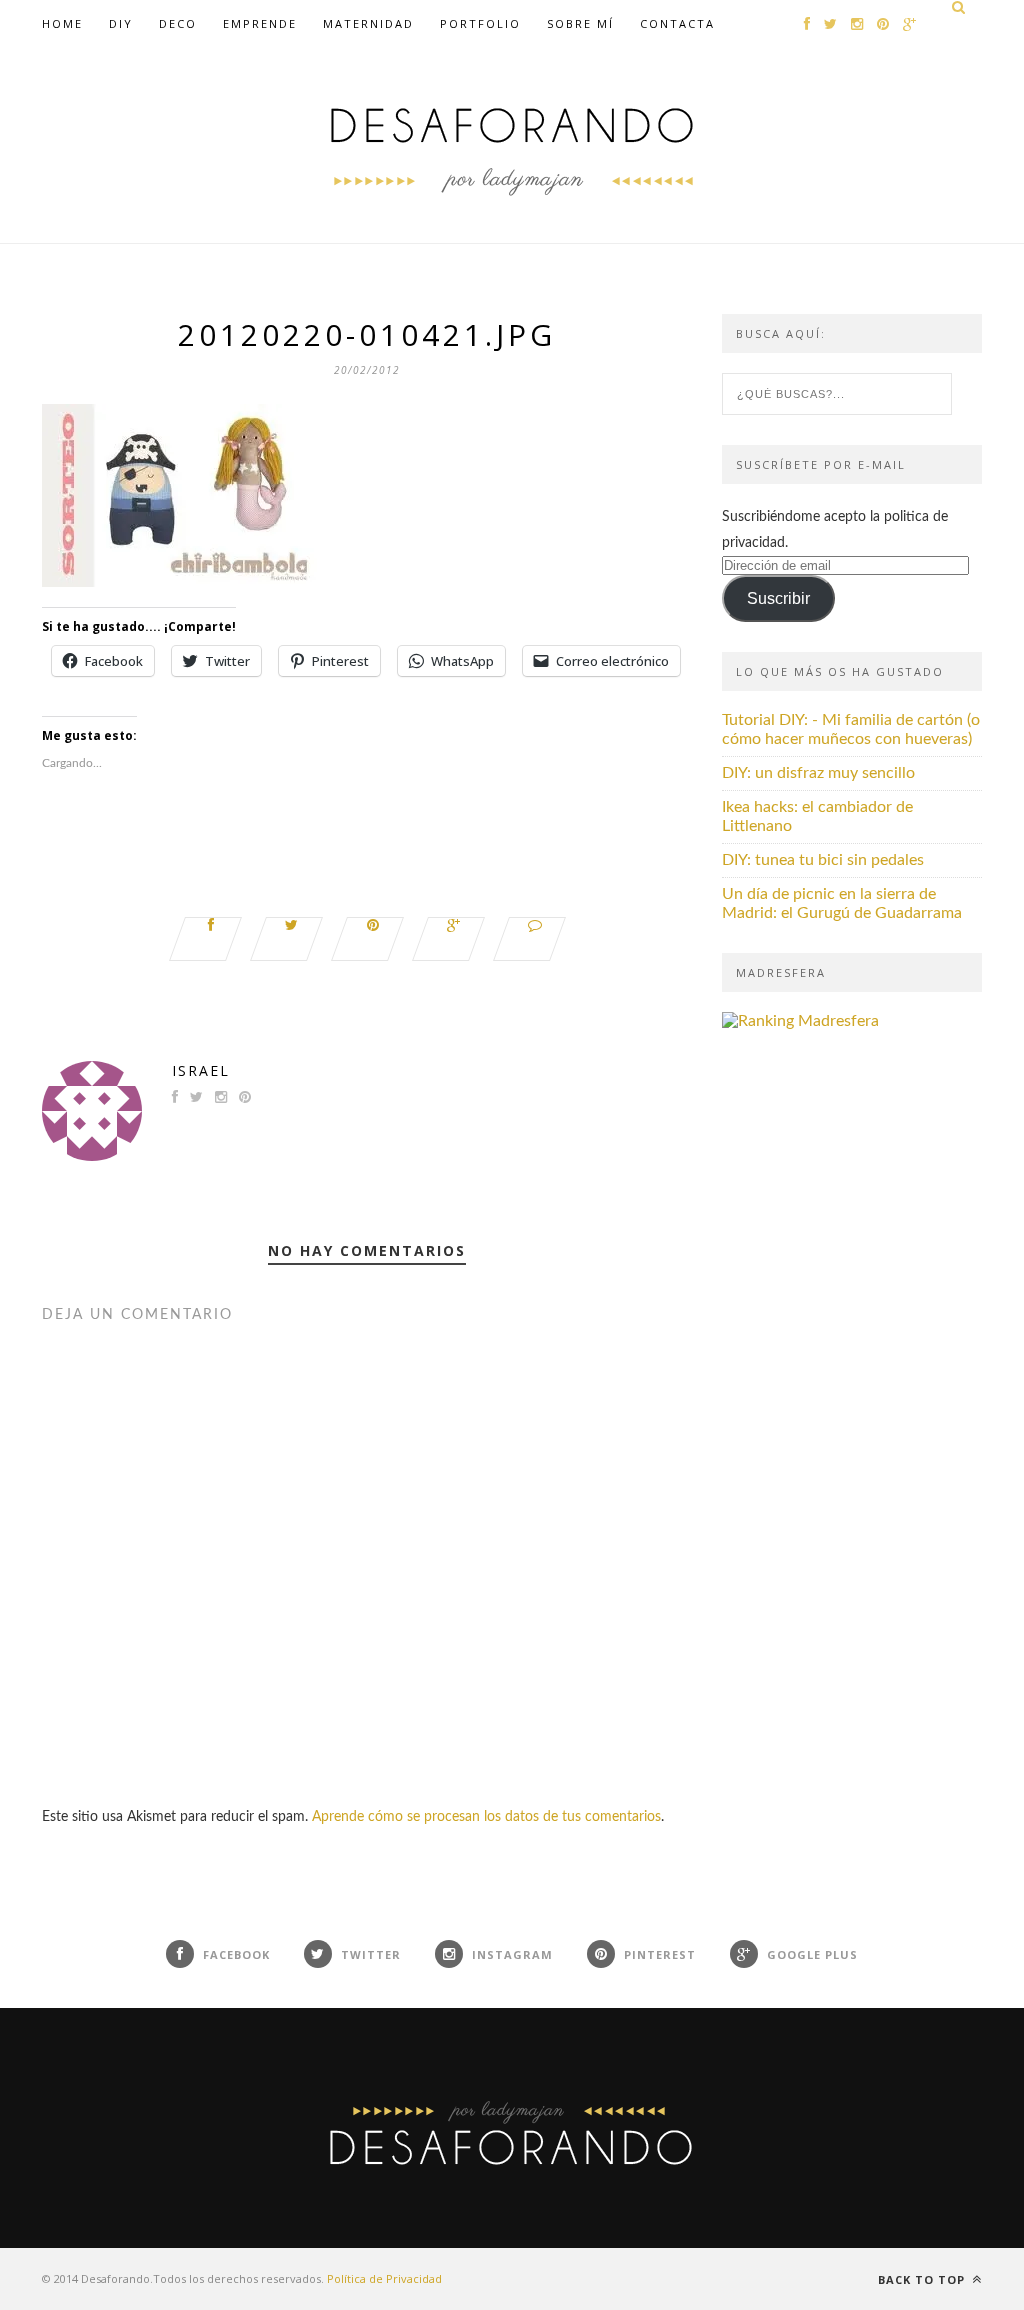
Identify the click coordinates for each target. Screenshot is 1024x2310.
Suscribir (778, 598)
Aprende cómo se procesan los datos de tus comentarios (486, 1817)
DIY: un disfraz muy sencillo (818, 773)
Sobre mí (580, 23)
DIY (121, 23)
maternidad (368, 23)
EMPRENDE (260, 23)
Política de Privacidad (384, 2278)
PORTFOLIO (480, 23)
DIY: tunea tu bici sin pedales (823, 860)
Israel (201, 1070)
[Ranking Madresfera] (800, 1021)
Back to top (923, 2279)
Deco (178, 23)
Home (62, 23)
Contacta (677, 23)
